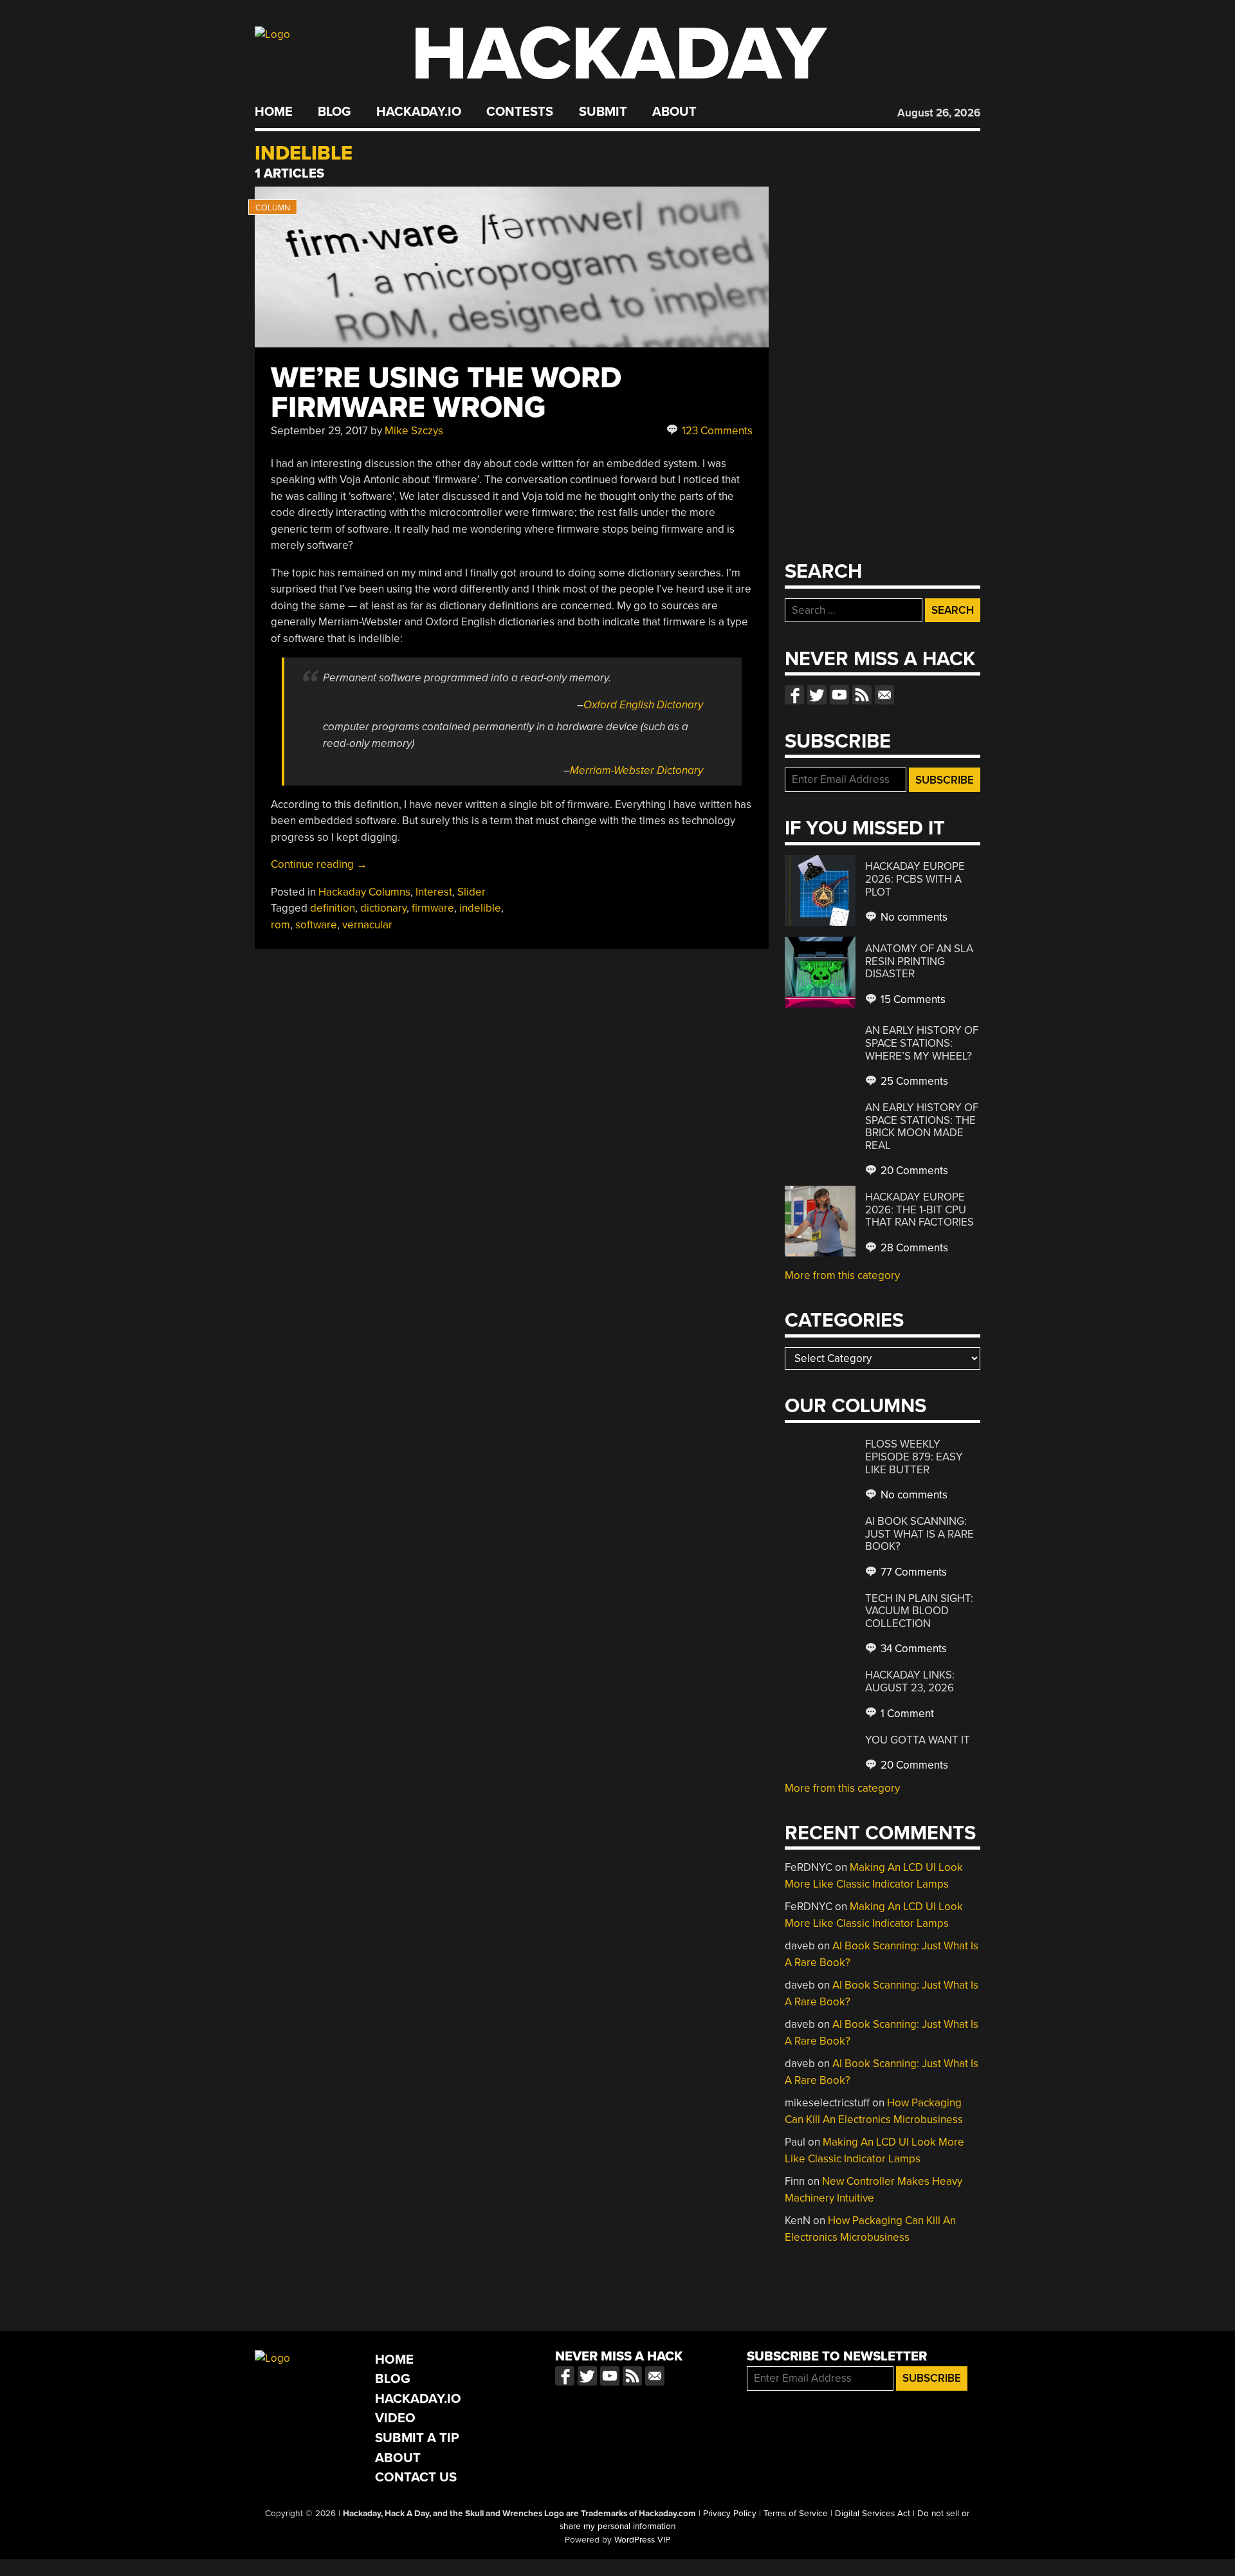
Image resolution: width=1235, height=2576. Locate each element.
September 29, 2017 (319, 431)
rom (280, 925)
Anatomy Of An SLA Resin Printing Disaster (919, 961)
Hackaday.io (419, 112)
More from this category (842, 1275)
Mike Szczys (414, 431)
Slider (471, 892)
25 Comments (913, 1081)
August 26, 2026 (939, 113)
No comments (913, 917)
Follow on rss (862, 695)
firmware (433, 908)
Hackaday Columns (364, 892)
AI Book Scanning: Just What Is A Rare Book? (919, 1534)
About (674, 112)
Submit (603, 112)
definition (333, 908)
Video (395, 2418)
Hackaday (619, 54)
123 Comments (716, 431)
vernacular (367, 925)
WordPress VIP (642, 2540)
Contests (520, 112)
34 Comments (912, 1649)
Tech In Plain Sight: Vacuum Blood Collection (919, 1611)
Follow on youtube (839, 695)
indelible (480, 908)
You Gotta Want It (918, 1740)
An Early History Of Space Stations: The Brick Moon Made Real (922, 1127)
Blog (334, 112)
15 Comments (912, 999)
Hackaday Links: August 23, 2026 (910, 1681)
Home (274, 112)
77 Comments (912, 1572)
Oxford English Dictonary (643, 705)
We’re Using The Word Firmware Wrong (446, 393)
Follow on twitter (817, 695)
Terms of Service (796, 2514)
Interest (434, 892)
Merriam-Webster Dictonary (636, 770)
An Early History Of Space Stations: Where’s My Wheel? (922, 1043)
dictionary (383, 908)
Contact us (884, 695)
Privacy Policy (730, 2514)
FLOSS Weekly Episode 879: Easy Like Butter (914, 1457)
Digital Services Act (873, 2514)
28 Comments (913, 1248)
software (316, 925)
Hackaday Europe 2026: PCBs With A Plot (915, 879)
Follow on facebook (794, 695)
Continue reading (319, 864)
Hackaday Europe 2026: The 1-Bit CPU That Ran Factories (919, 1210)
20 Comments (913, 1171)
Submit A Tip (417, 2438)
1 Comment (906, 1714)
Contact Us (416, 2477)
